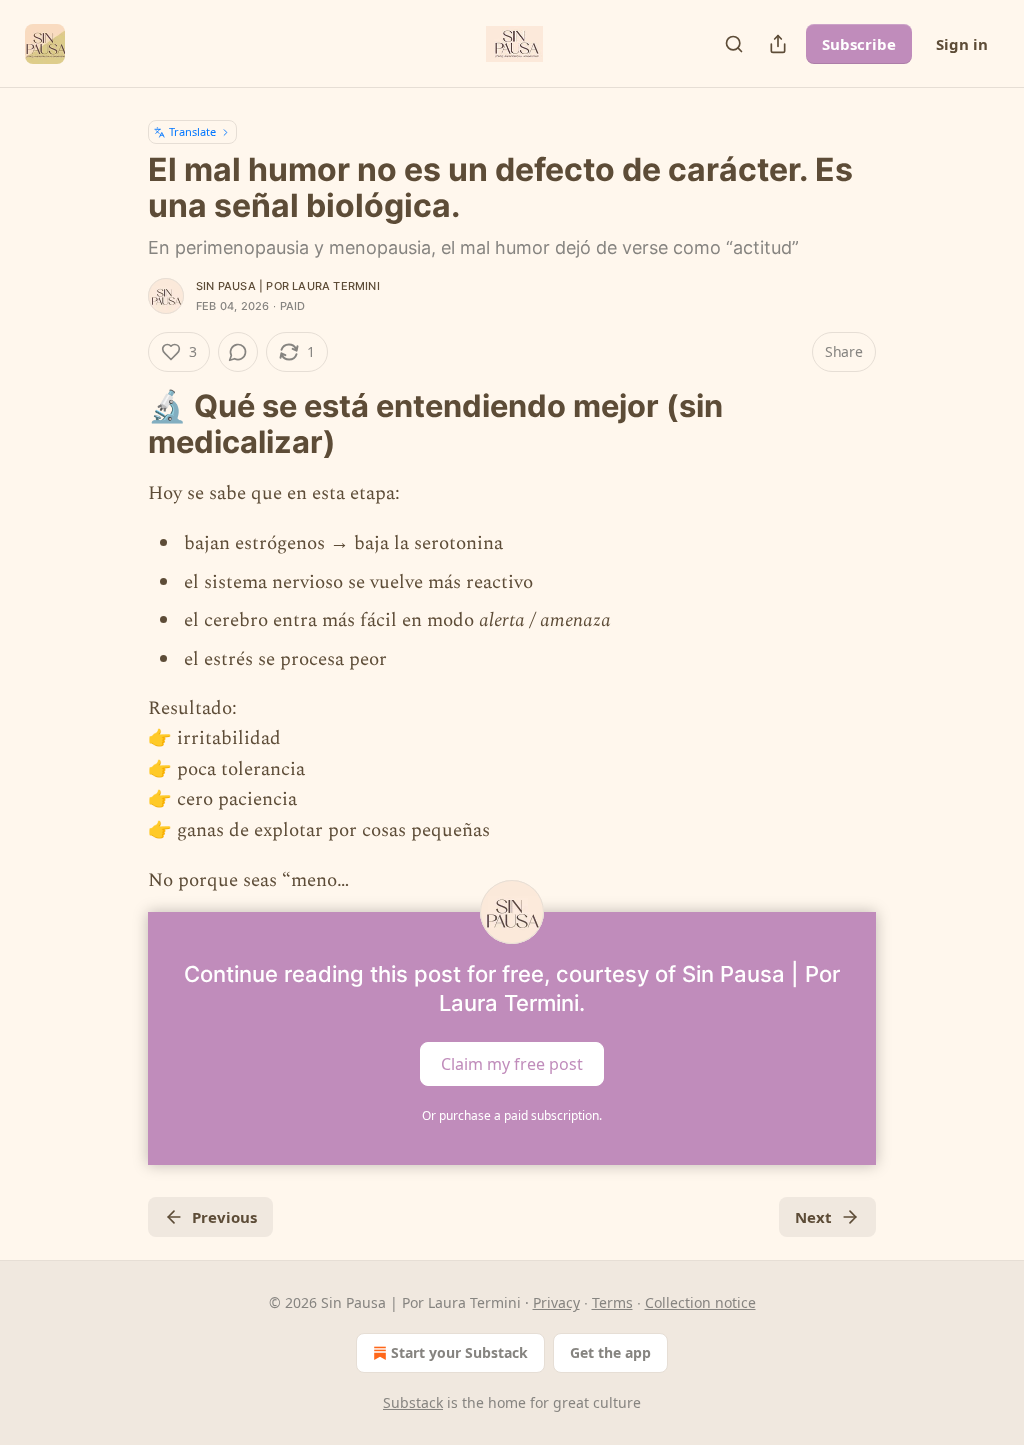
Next (813, 1217)
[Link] (120, 424)
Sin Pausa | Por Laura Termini (288, 286)
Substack (413, 1402)
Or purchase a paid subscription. (512, 1115)
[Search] (734, 44)
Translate (192, 131)
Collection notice (700, 1302)
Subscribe (859, 44)
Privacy (556, 1302)
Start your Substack (459, 1352)
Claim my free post (512, 1064)
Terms (612, 1302)
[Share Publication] (778, 44)
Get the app (610, 1352)
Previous (224, 1217)
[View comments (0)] (238, 352)
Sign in (962, 44)
